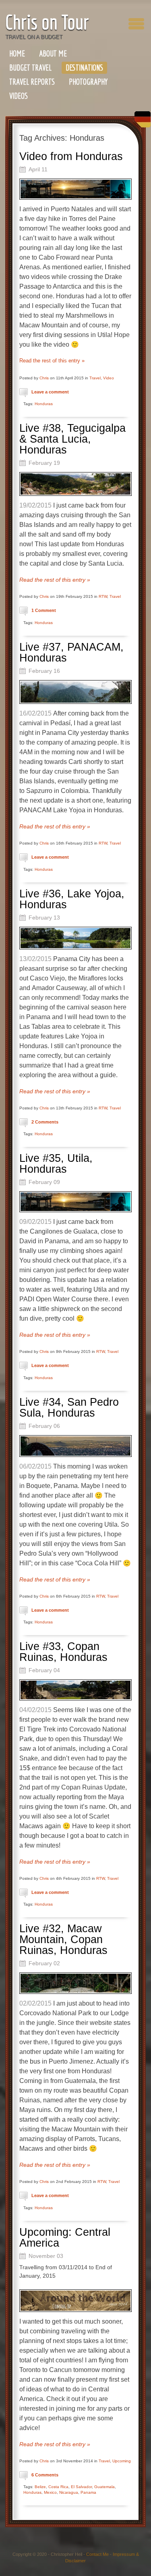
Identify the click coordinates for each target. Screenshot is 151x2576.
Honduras (44, 404)
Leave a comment (50, 392)
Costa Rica (58, 2487)
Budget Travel (30, 68)
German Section (141, 122)
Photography (88, 82)
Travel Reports (32, 82)
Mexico (50, 2492)
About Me (53, 53)
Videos (19, 96)
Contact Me (97, 2554)
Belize (40, 2487)
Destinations (84, 68)
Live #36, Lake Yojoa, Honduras (72, 899)
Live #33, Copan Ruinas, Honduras (63, 1652)
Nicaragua (69, 2492)
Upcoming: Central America (65, 2238)
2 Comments (45, 1122)
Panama (88, 2492)
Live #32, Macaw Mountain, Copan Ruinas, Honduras (63, 1939)
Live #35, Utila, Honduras (56, 1164)
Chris (44, 378)
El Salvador (81, 2487)
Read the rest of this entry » (52, 361)
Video (109, 378)
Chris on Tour (47, 22)
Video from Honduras (71, 156)
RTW (103, 596)
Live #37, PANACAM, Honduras (71, 652)
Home (17, 53)
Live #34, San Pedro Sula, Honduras (69, 1408)
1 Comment (44, 610)
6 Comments (45, 2475)
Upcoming (122, 2461)
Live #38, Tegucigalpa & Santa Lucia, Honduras (72, 439)
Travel (95, 378)
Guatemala (104, 2487)
